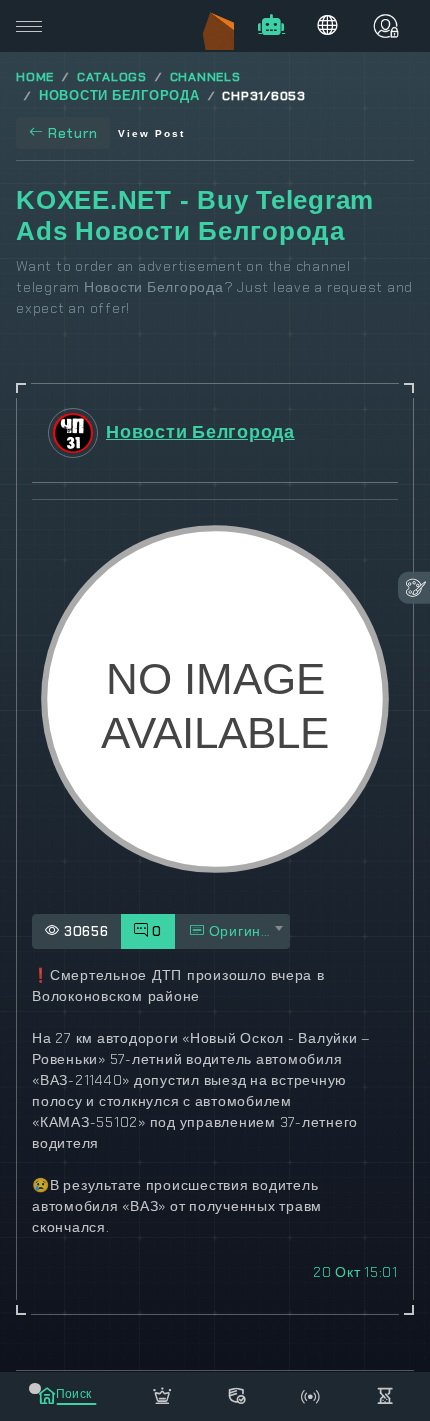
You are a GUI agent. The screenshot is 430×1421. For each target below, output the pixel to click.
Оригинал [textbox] (242, 931)
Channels (205, 77)
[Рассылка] (311, 1393)
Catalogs (112, 77)
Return (73, 133)
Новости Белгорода (119, 96)
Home (35, 77)
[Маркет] (162, 1393)
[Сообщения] (236, 1393)
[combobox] (232, 931)
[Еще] (385, 1393)
